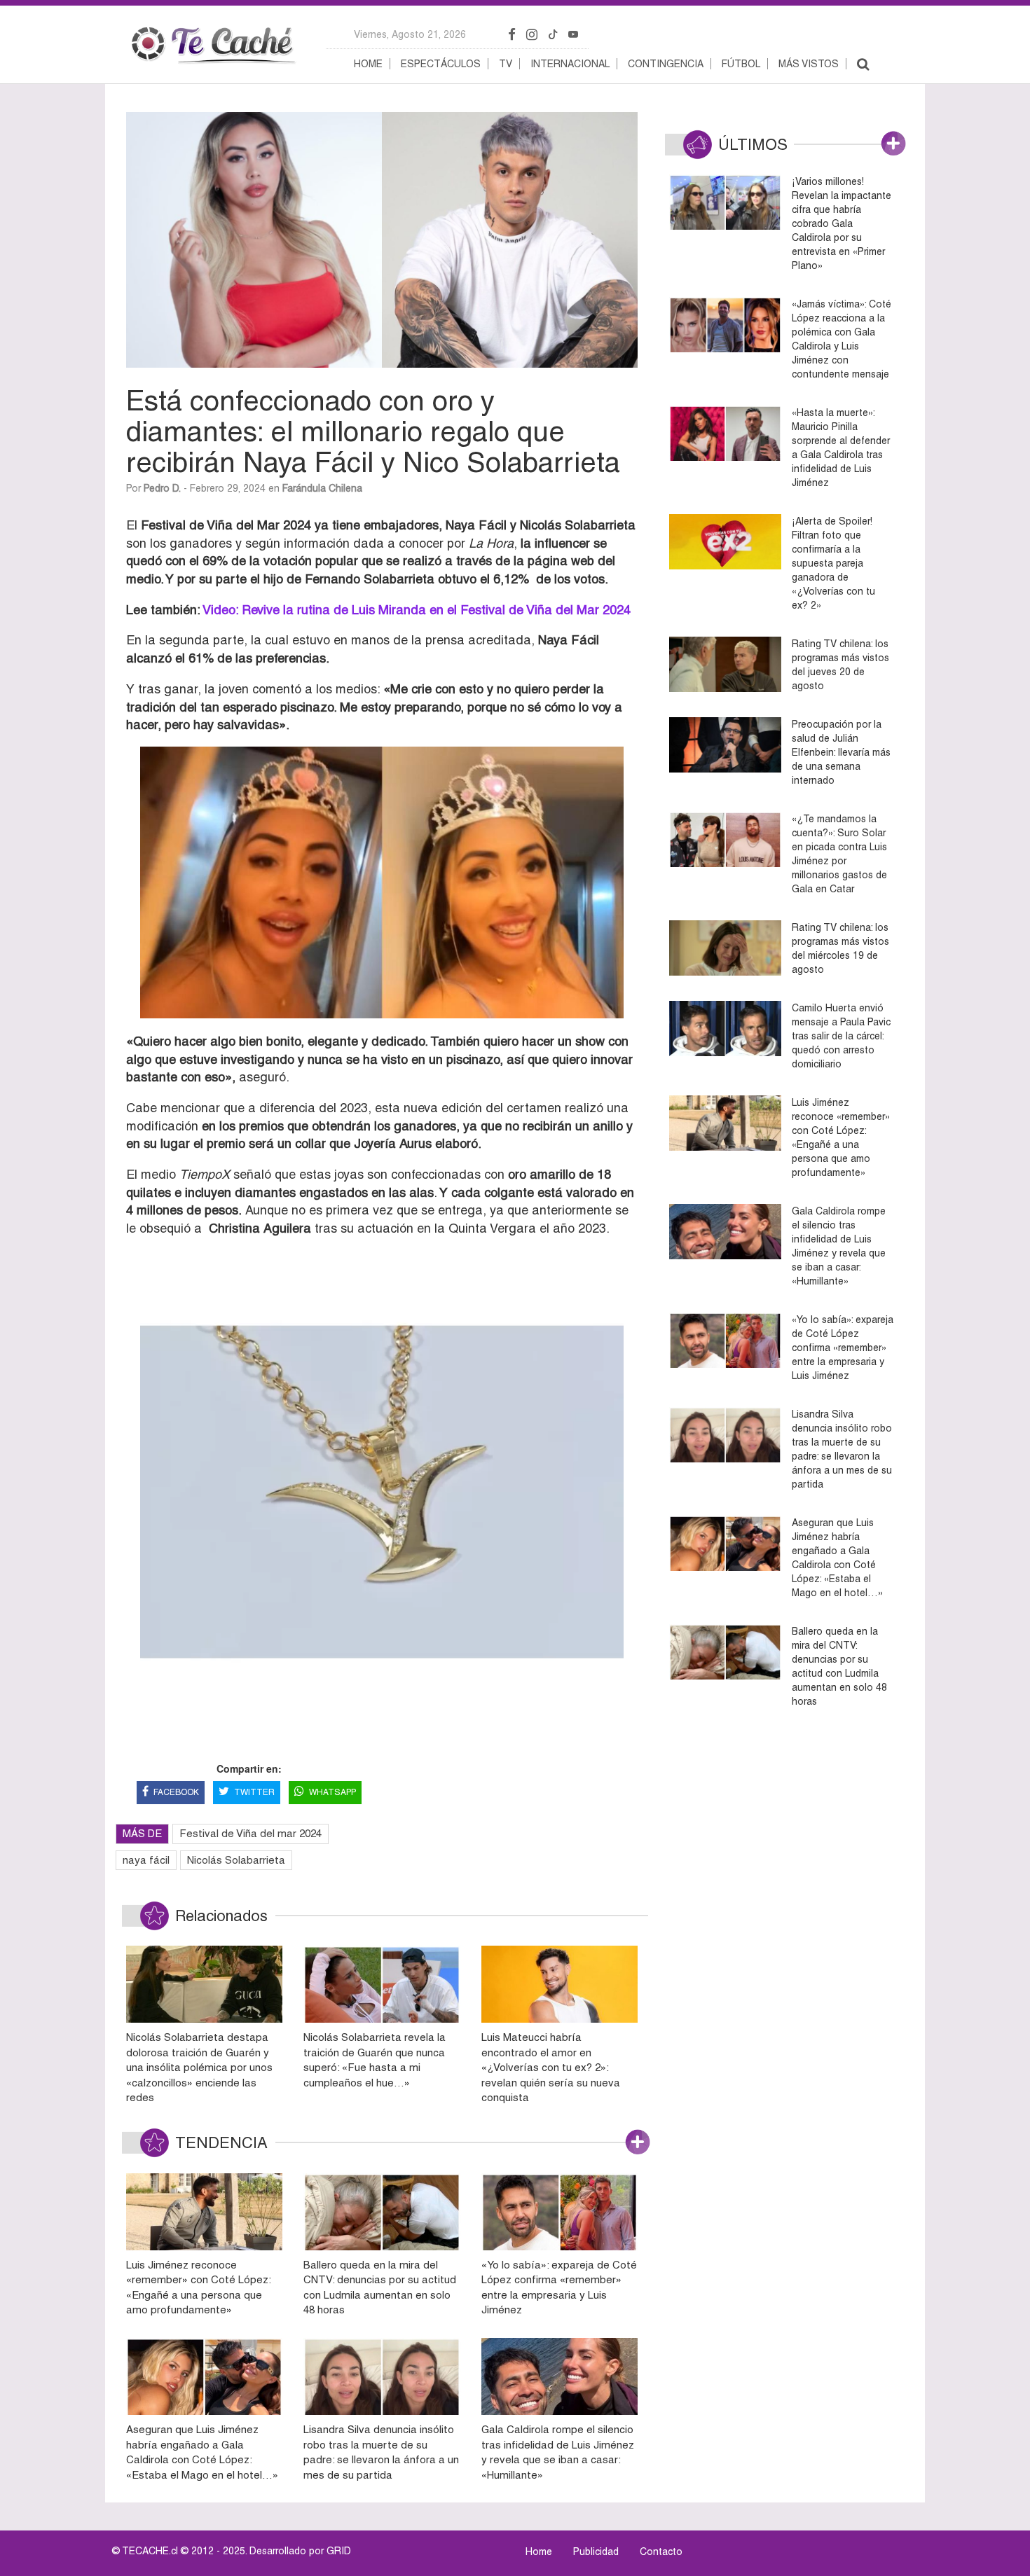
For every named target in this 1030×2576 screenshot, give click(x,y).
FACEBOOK (176, 1792)
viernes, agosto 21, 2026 (410, 34)
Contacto (661, 2551)
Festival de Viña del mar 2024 (250, 1833)
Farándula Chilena (322, 488)
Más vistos (809, 64)
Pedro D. (162, 488)
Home (368, 64)
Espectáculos (441, 64)
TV (506, 64)
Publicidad (596, 2551)
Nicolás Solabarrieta (236, 1860)
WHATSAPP (332, 1792)
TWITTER (254, 1792)
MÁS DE (142, 1833)
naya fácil (146, 1860)
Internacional (570, 64)
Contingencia (666, 64)
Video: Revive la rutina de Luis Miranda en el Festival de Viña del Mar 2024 (417, 610)
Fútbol (741, 64)
